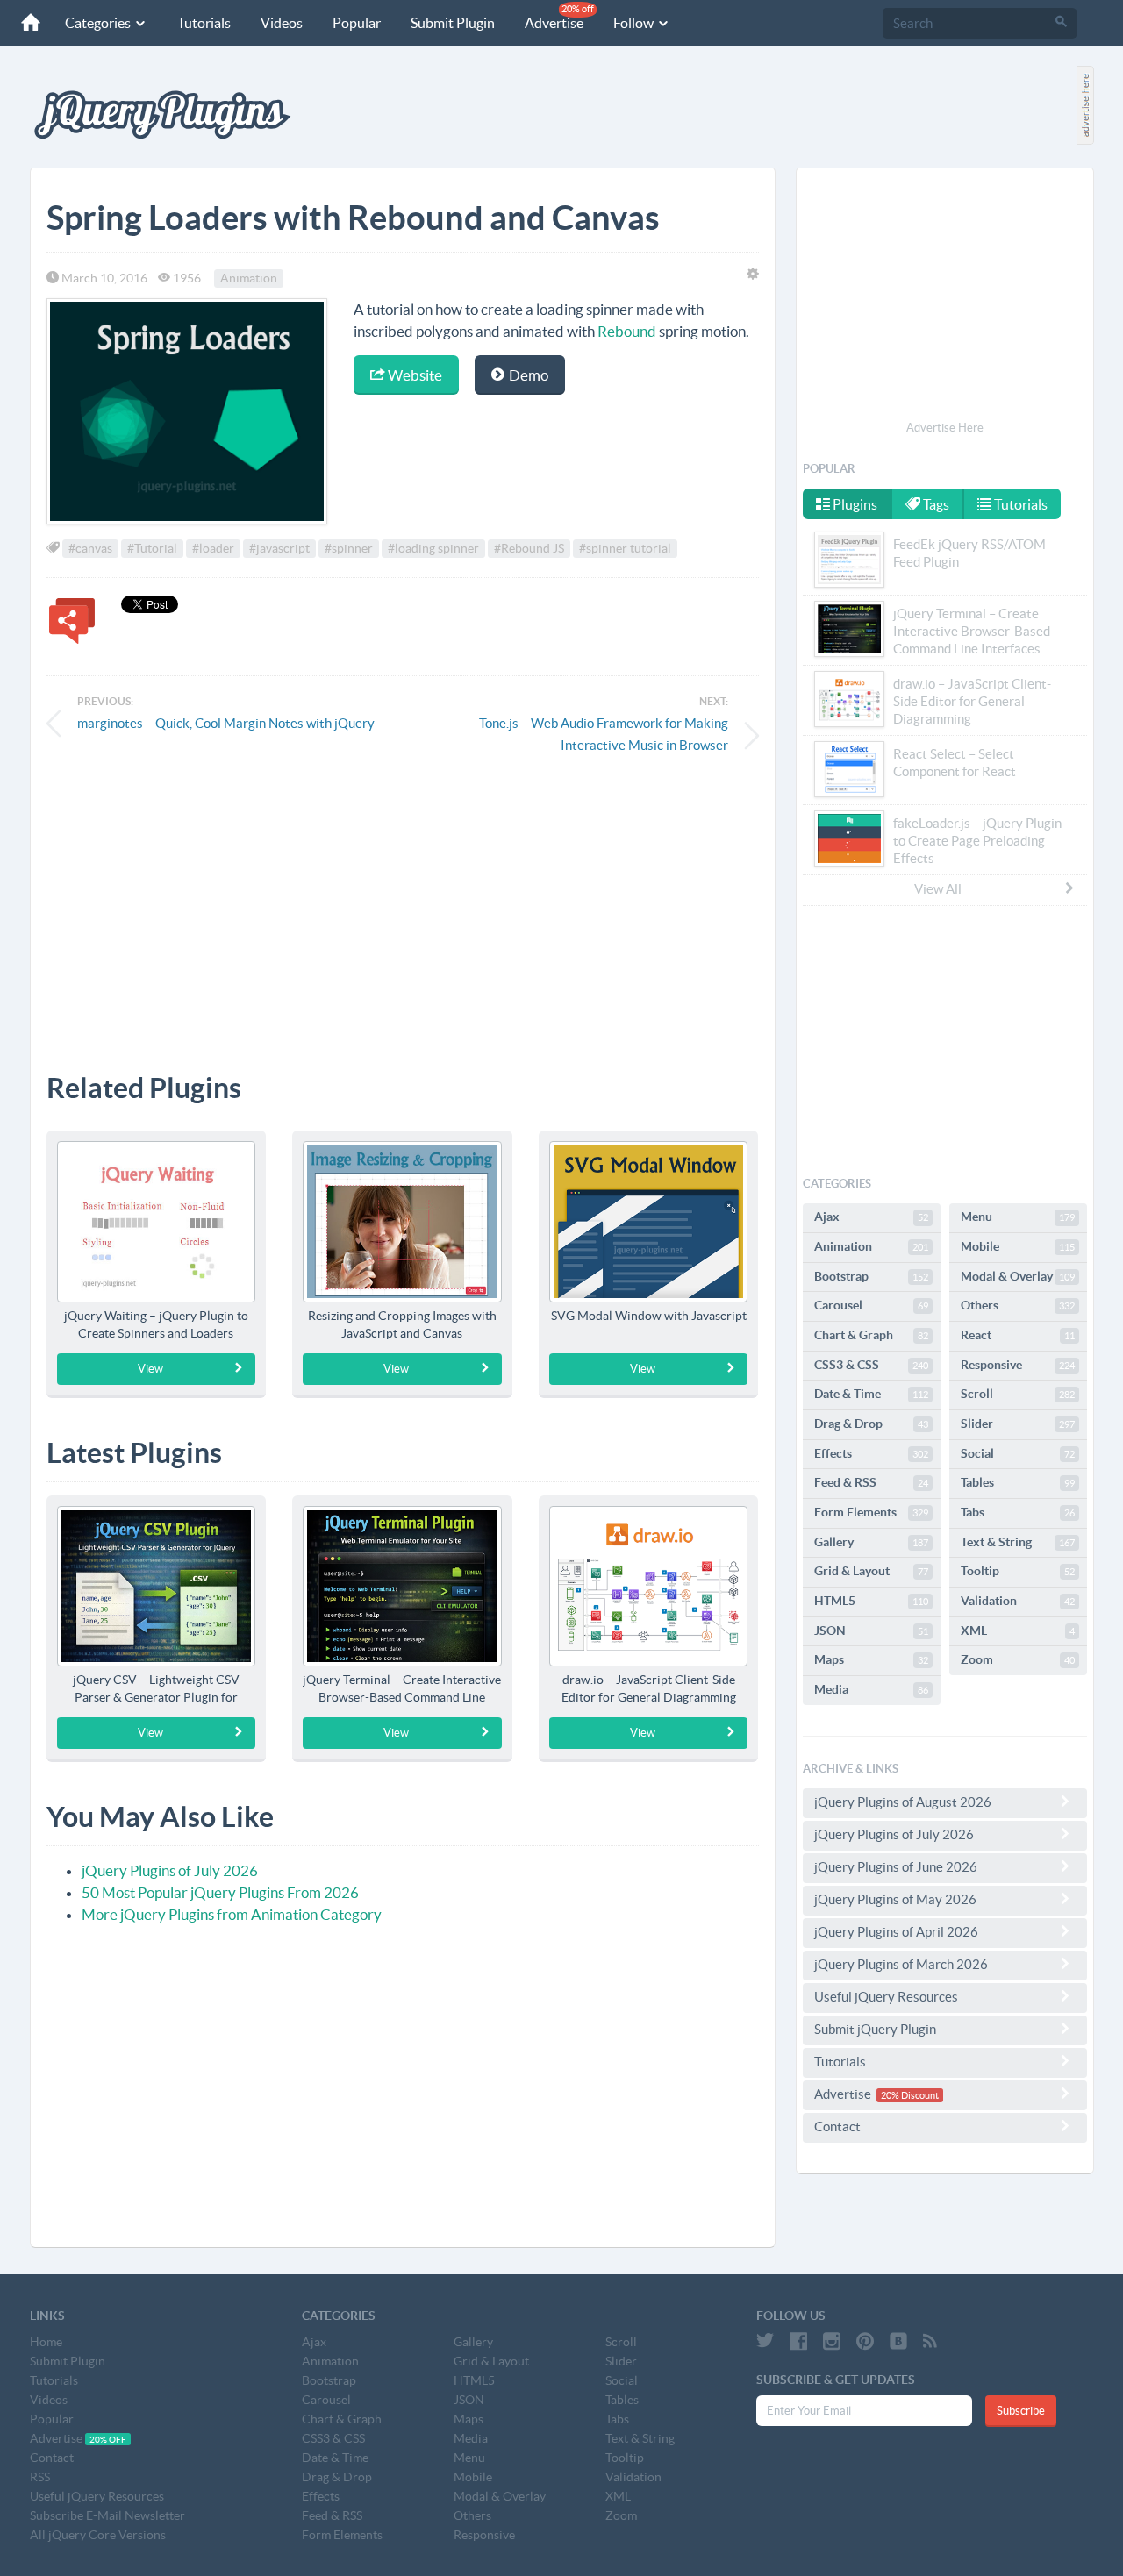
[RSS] (930, 2341)
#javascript (279, 548)
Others (1018, 1305)
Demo (527, 375)
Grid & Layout (871, 1571)
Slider (1018, 1424)
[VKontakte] (898, 2341)
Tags (935, 504)
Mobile (1018, 1246)
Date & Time (871, 1394)
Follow (635, 23)
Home (46, 2342)
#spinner (349, 548)
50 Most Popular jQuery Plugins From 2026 (220, 1892)
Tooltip (1018, 1571)
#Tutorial (152, 548)
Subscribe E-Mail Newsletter (107, 2515)
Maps (871, 1659)
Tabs (1018, 1512)
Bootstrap (871, 1276)
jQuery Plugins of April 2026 (896, 1932)
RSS (40, 2477)
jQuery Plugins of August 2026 (903, 1802)
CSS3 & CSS (871, 1365)
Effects (871, 1453)
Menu (1018, 1217)
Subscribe (1021, 2411)
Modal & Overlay (1018, 1276)
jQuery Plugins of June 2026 (896, 1867)
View (150, 1369)
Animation (249, 278)
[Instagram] (832, 2341)
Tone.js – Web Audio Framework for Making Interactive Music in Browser (604, 734)
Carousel (871, 1305)
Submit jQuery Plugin (875, 2029)
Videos (282, 23)
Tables (1018, 1482)
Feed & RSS (871, 1482)
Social (1018, 1453)
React (1018, 1335)
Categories (99, 23)
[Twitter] (765, 2341)
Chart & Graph (871, 1335)
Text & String (1018, 1542)
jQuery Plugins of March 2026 (901, 1964)
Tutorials (204, 23)
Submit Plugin (453, 23)
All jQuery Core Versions (98, 2535)
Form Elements (871, 1512)
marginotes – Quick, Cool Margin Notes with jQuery (226, 723)
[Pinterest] (865, 2341)
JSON (871, 1631)
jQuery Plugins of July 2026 (170, 1870)
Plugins (854, 504)
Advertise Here (945, 428)
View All (938, 889)
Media (871, 1689)
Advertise (559, 17)
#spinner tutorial (625, 548)
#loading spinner (433, 548)
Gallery (871, 1542)
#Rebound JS (529, 548)
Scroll (1018, 1394)
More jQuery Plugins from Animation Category (232, 1914)
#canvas (90, 548)
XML (1018, 1631)
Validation (1018, 1601)
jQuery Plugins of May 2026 (895, 1899)
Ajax (871, 1217)
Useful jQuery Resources (886, 1997)
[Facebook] (798, 2341)
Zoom (1018, 1659)
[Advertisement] (403, 910)
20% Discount (910, 2095)
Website (414, 375)
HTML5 (871, 1601)
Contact (837, 2126)
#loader (213, 548)
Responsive (1018, 1365)
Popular (357, 23)
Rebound (627, 331)
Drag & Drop (871, 1424)
